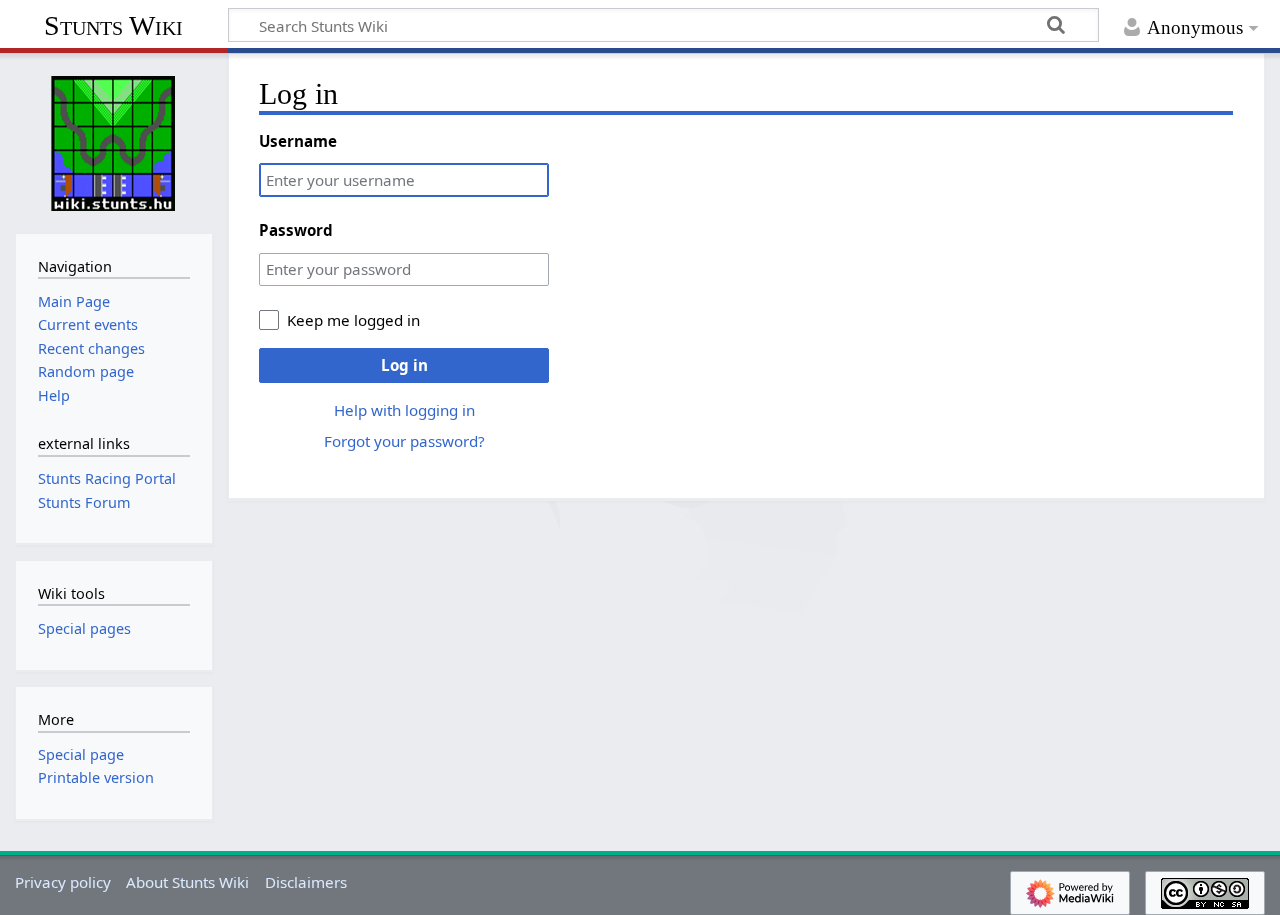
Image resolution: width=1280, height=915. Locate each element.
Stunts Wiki (113, 25)
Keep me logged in (353, 320)
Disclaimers (306, 882)
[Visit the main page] (114, 141)
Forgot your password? (404, 441)
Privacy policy (63, 882)
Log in (404, 365)
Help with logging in (404, 410)
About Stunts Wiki (187, 882)
